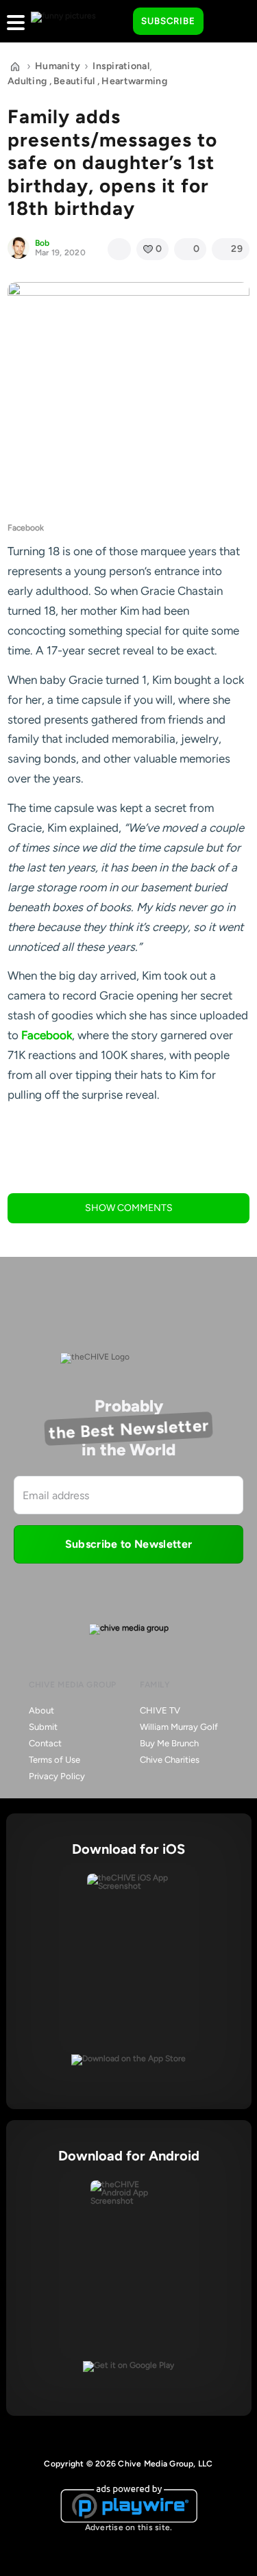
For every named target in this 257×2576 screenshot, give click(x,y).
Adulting (27, 81)
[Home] (15, 66)
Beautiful (74, 81)
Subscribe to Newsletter (128, 1544)
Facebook (47, 1035)
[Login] (226, 22)
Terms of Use (54, 1760)
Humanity (58, 66)
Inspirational (121, 66)
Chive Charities (170, 1760)
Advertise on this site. (129, 2527)
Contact (45, 1743)
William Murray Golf (179, 1727)
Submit (43, 1727)
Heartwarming (134, 81)
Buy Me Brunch (169, 1743)
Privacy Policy (57, 1776)
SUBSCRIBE (168, 21)
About (41, 1710)
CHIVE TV (160, 1710)
